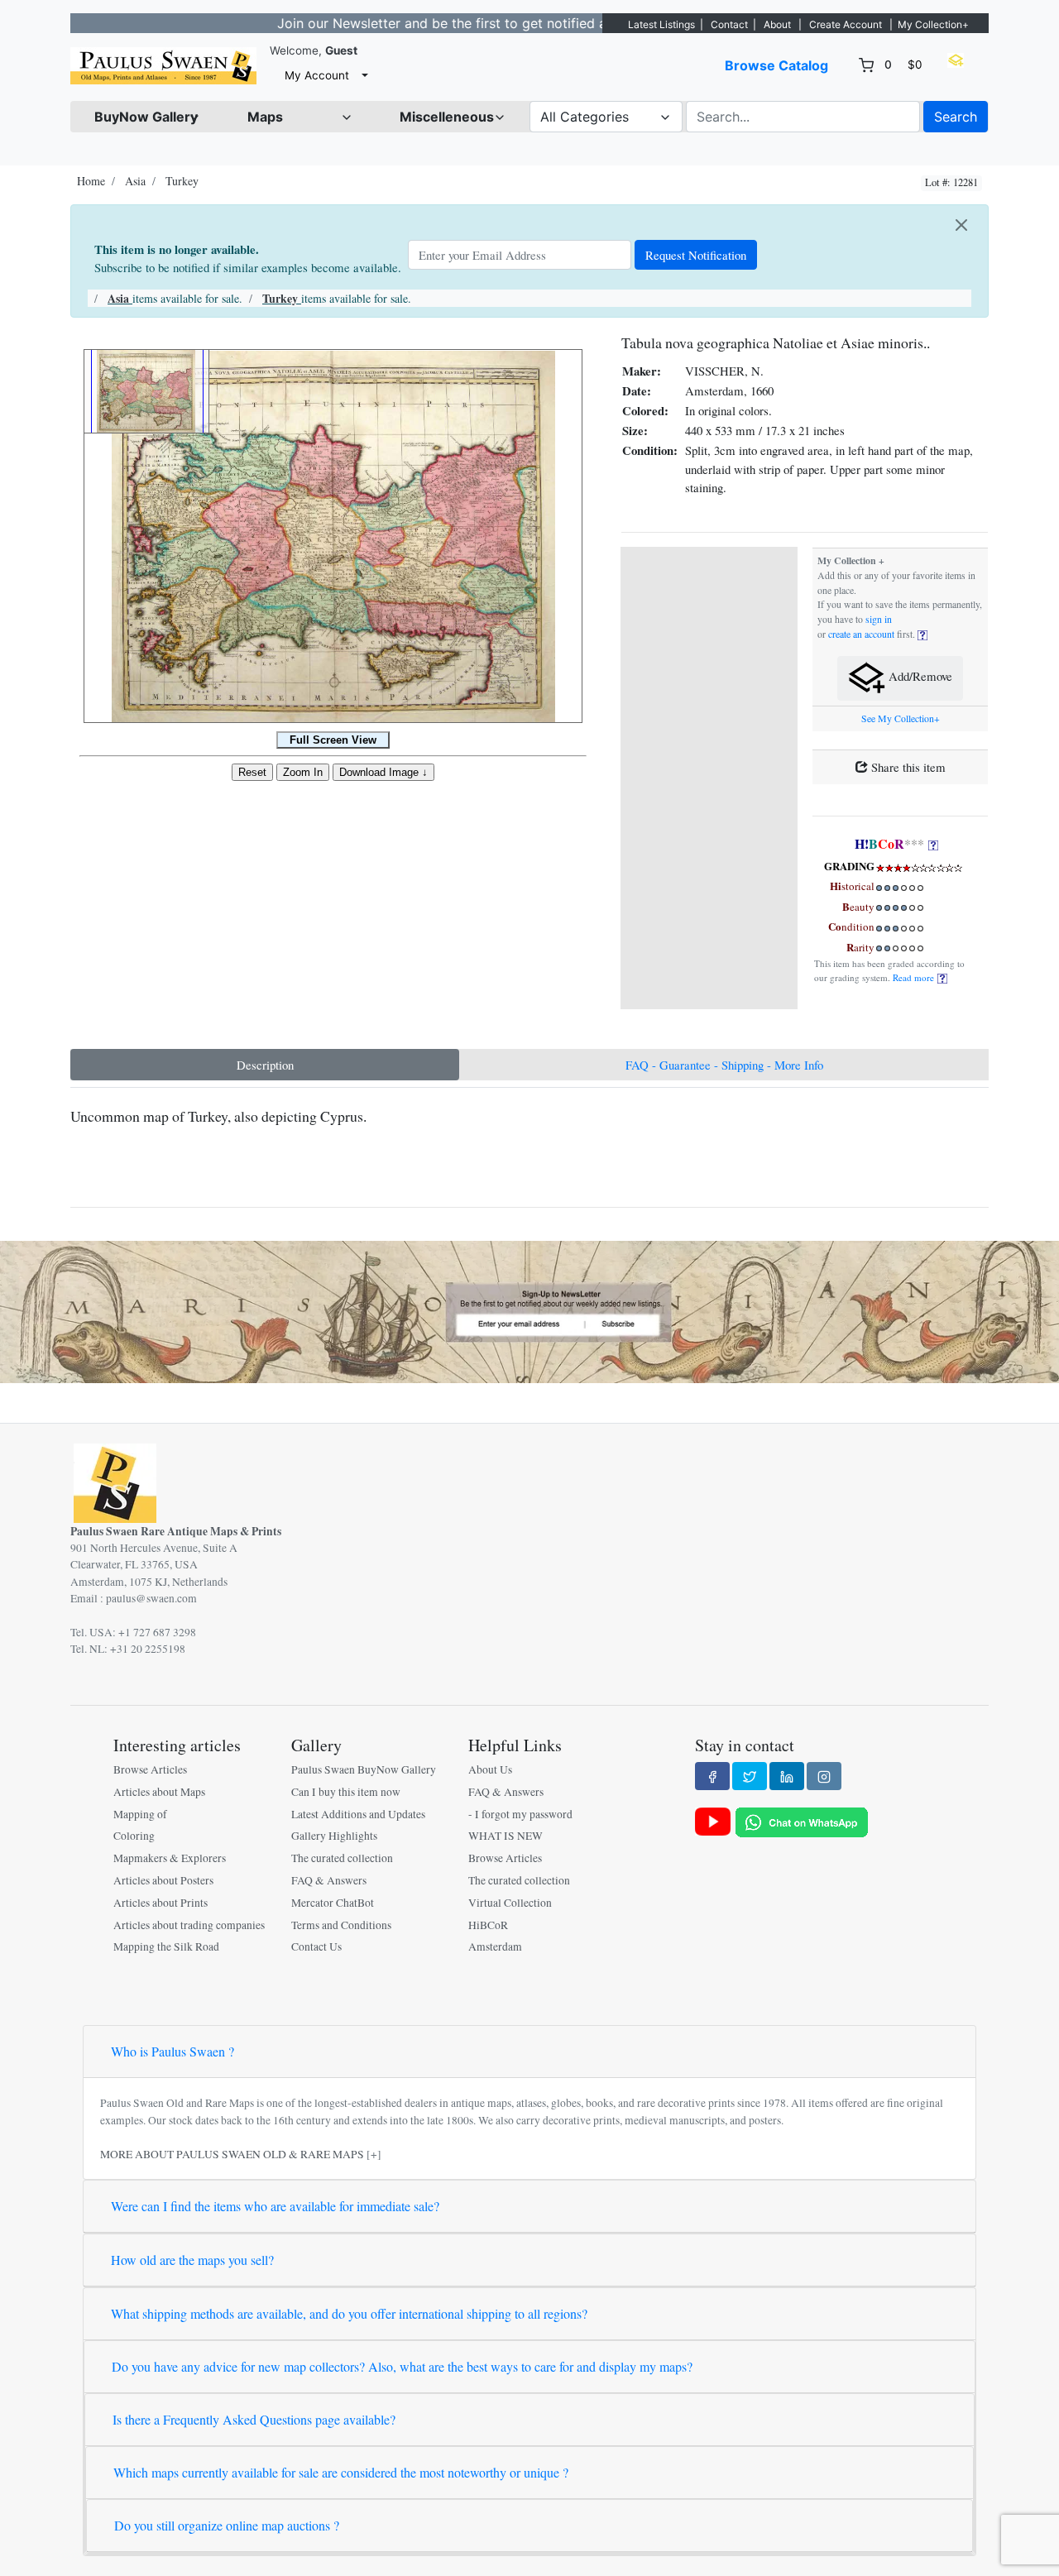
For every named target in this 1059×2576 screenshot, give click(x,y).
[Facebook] (712, 1776)
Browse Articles (150, 1769)
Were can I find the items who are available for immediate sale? (275, 2206)
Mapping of (140, 1814)
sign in (879, 619)
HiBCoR (488, 1925)
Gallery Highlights (334, 1836)
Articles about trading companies (189, 1925)
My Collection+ (933, 24)
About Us (490, 1769)
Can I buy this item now (346, 1792)
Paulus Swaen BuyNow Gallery (364, 1769)
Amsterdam (495, 1946)
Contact (729, 24)
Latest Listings (661, 24)
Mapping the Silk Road (166, 1946)
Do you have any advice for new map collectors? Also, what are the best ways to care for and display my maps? (402, 2366)
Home (91, 181)
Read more (915, 977)
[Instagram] (824, 1776)
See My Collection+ (901, 718)
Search (956, 117)
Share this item (907, 767)
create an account (861, 634)
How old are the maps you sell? (192, 2260)
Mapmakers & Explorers (170, 1858)
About (777, 24)
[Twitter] (750, 1776)
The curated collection (342, 1858)
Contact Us (316, 1946)
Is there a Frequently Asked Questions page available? (254, 2419)
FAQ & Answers (329, 1880)
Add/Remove (919, 677)
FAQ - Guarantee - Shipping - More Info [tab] (724, 1065)
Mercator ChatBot (333, 1903)
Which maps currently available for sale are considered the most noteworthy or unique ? (341, 2472)
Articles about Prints (161, 1903)
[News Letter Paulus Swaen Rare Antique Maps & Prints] (529, 1310)
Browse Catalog (776, 65)
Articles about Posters (163, 1880)
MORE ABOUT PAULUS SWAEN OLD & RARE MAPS (232, 2154)
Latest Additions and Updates (358, 1814)
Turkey (182, 181)
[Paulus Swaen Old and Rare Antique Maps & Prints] (163, 66)
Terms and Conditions (341, 1925)
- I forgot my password (520, 1814)
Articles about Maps (159, 1792)
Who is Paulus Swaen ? (173, 2051)
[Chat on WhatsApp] (802, 1821)
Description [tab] (265, 1065)
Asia (135, 181)
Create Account (846, 24)
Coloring (134, 1836)
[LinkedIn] (787, 1776)
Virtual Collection (510, 1903)
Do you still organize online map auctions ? (227, 2525)
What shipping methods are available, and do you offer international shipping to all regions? (349, 2313)
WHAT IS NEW (506, 1836)
